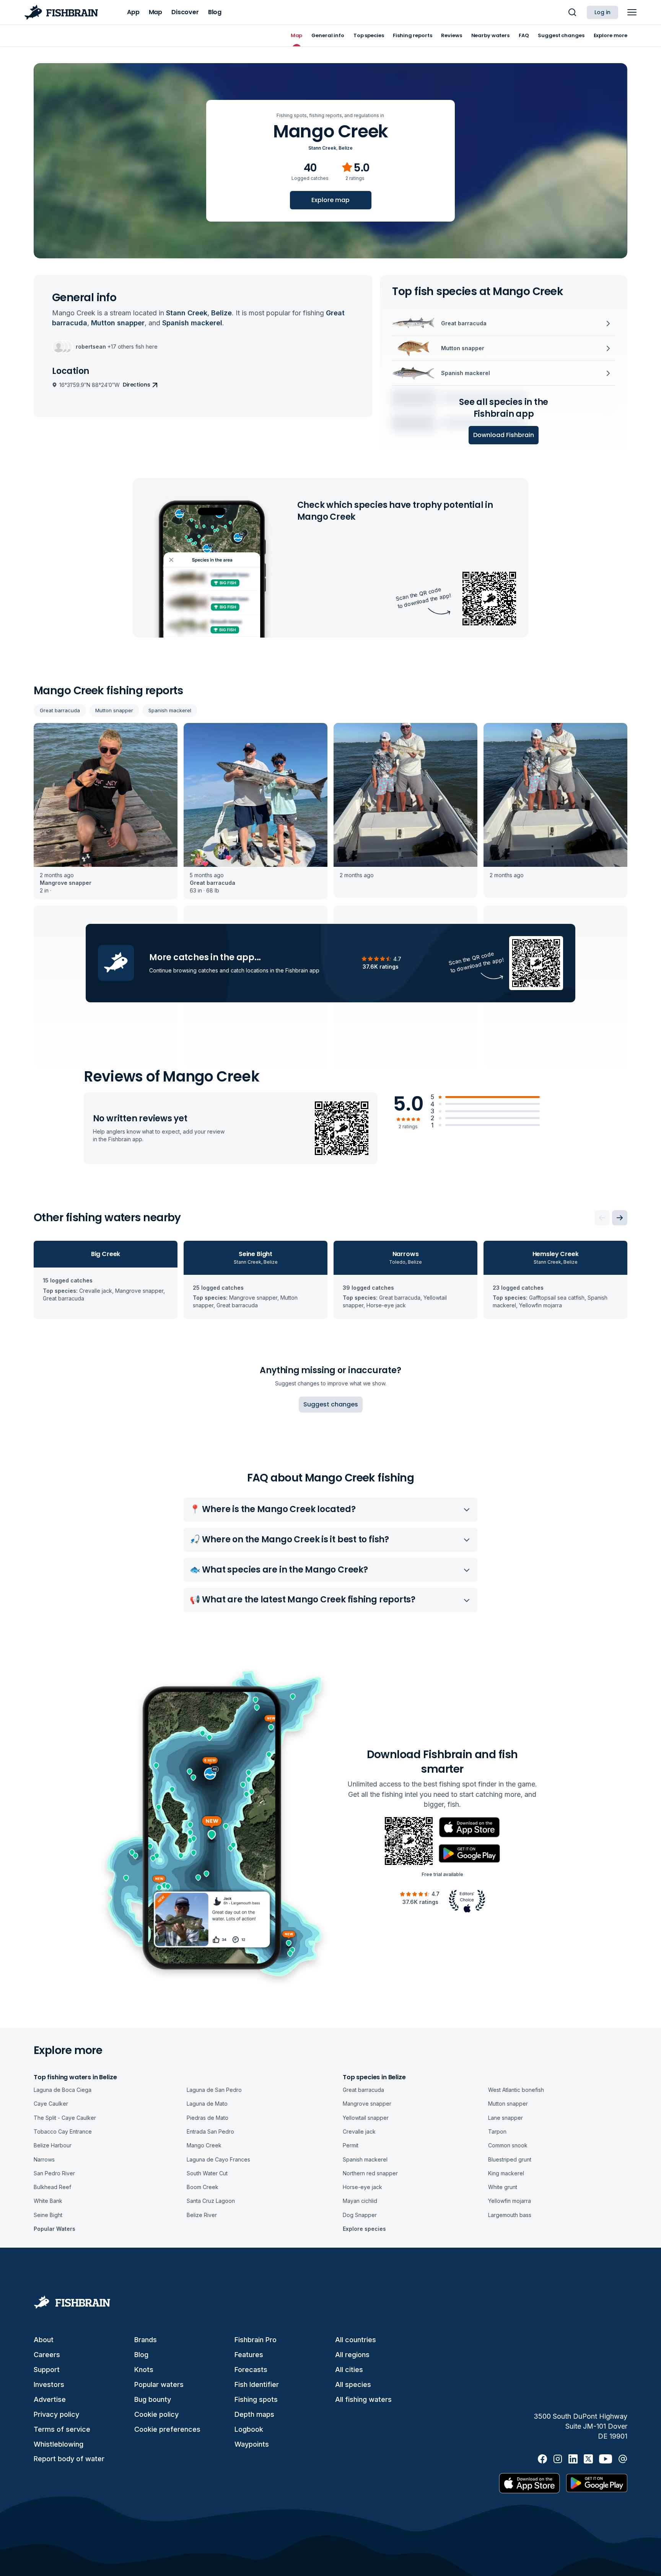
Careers (47, 2355)
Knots (144, 2370)
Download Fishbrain (504, 435)
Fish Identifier (257, 2384)
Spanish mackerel (170, 710)
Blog (141, 2355)
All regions (352, 2355)
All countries (356, 2340)
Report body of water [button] (69, 2459)
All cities (349, 2370)
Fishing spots (256, 2399)
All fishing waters (363, 2399)
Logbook (249, 2429)
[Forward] (620, 1218)
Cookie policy (156, 2414)
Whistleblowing (59, 2444)
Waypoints (252, 2444)
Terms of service (62, 2429)
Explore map (330, 200)
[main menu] (632, 12)
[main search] (572, 12)
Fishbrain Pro (256, 2340)
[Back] (602, 1218)
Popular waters (159, 2384)
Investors (49, 2384)
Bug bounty (153, 2399)
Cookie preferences (167, 2429)
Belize (346, 148)
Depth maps (254, 2414)
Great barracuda (60, 710)
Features (249, 2355)
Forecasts (251, 2370)
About (44, 2340)
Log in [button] (602, 12)
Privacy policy (56, 2414)
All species (353, 2384)
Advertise (50, 2399)
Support (47, 2370)
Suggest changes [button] (331, 1404)
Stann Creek (322, 148)
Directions (137, 385)
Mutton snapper (114, 710)
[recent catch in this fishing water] (106, 811)
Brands (146, 2340)
